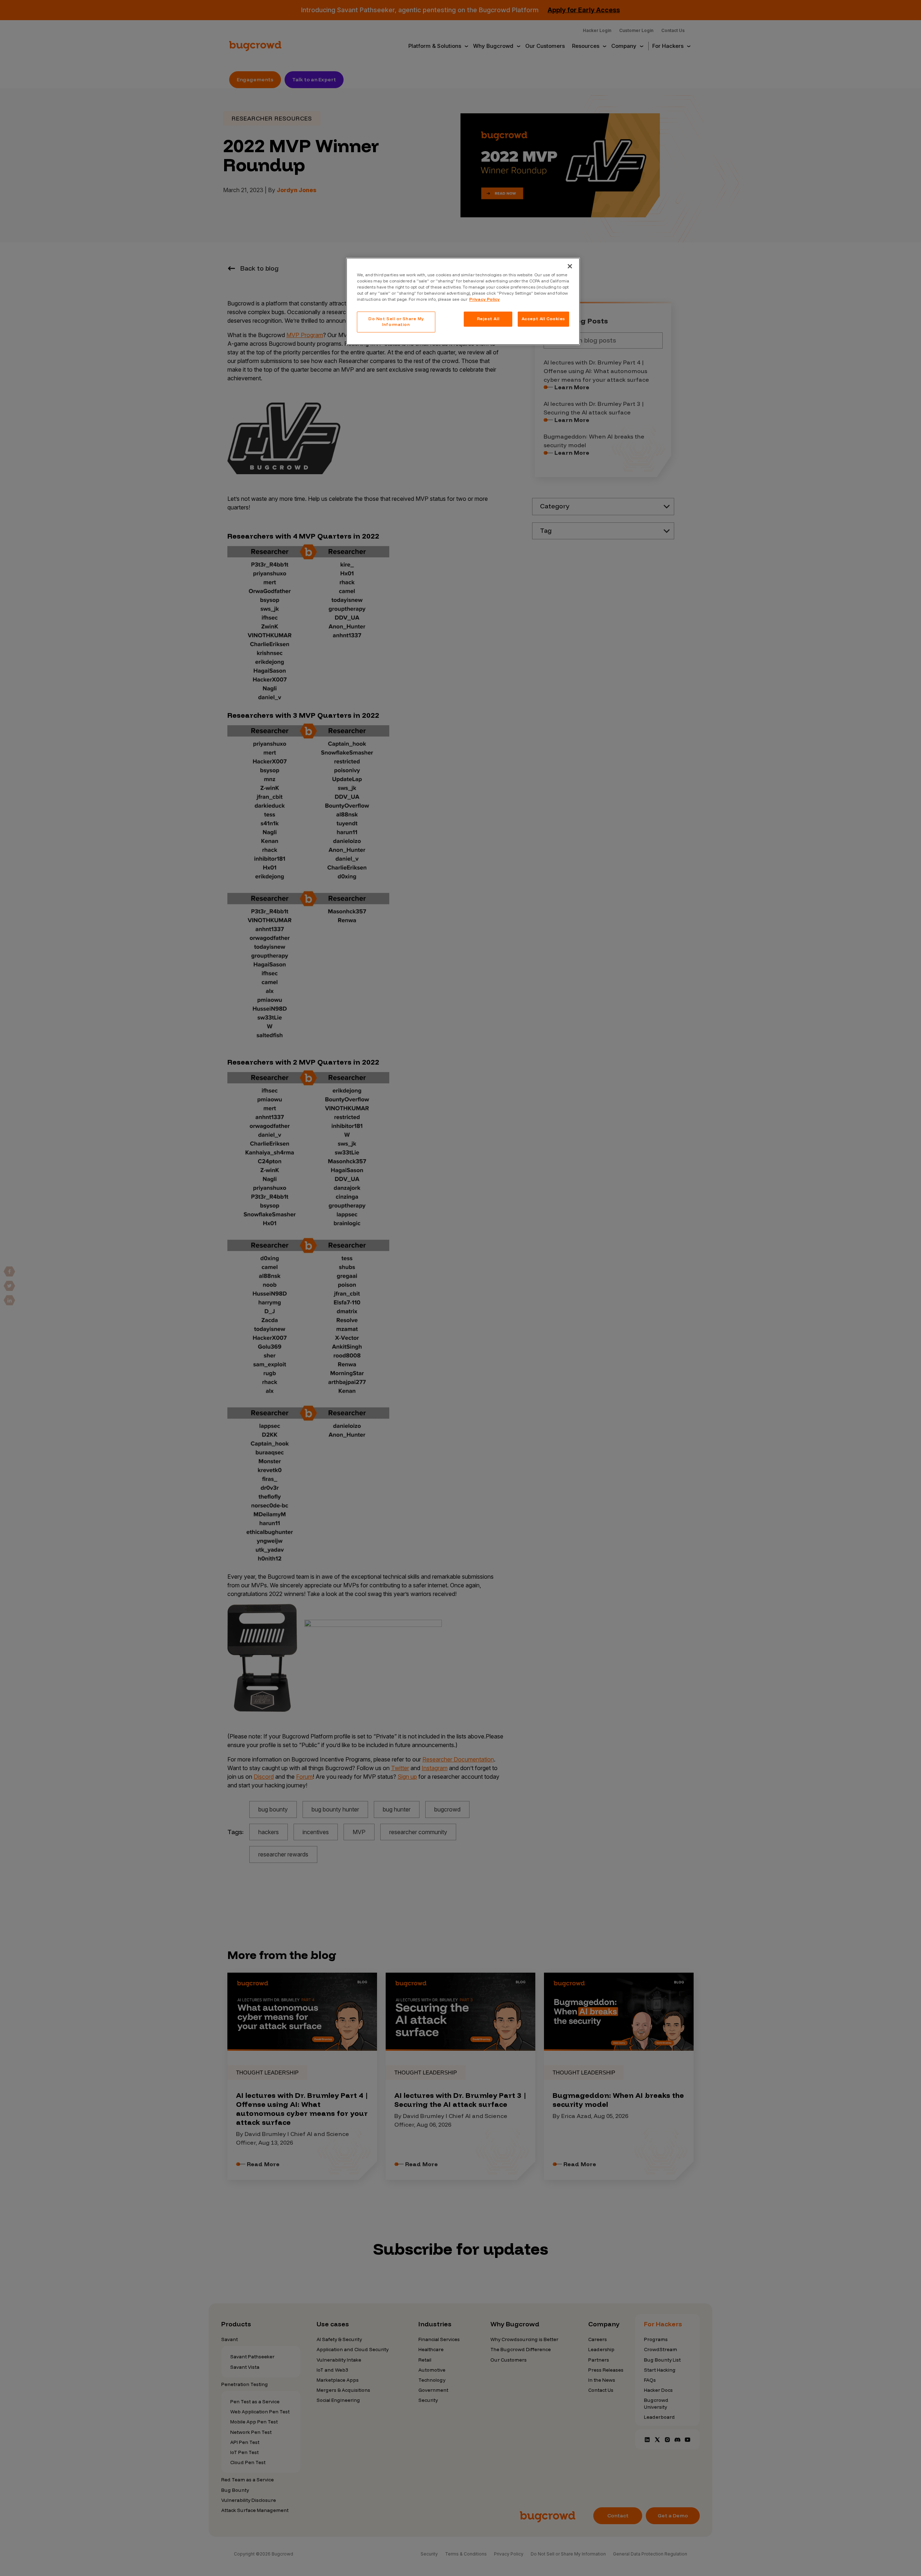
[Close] (570, 266)
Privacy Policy (484, 299)
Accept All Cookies (543, 319)
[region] (463, 301)
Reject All (488, 319)
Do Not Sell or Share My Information (396, 322)
